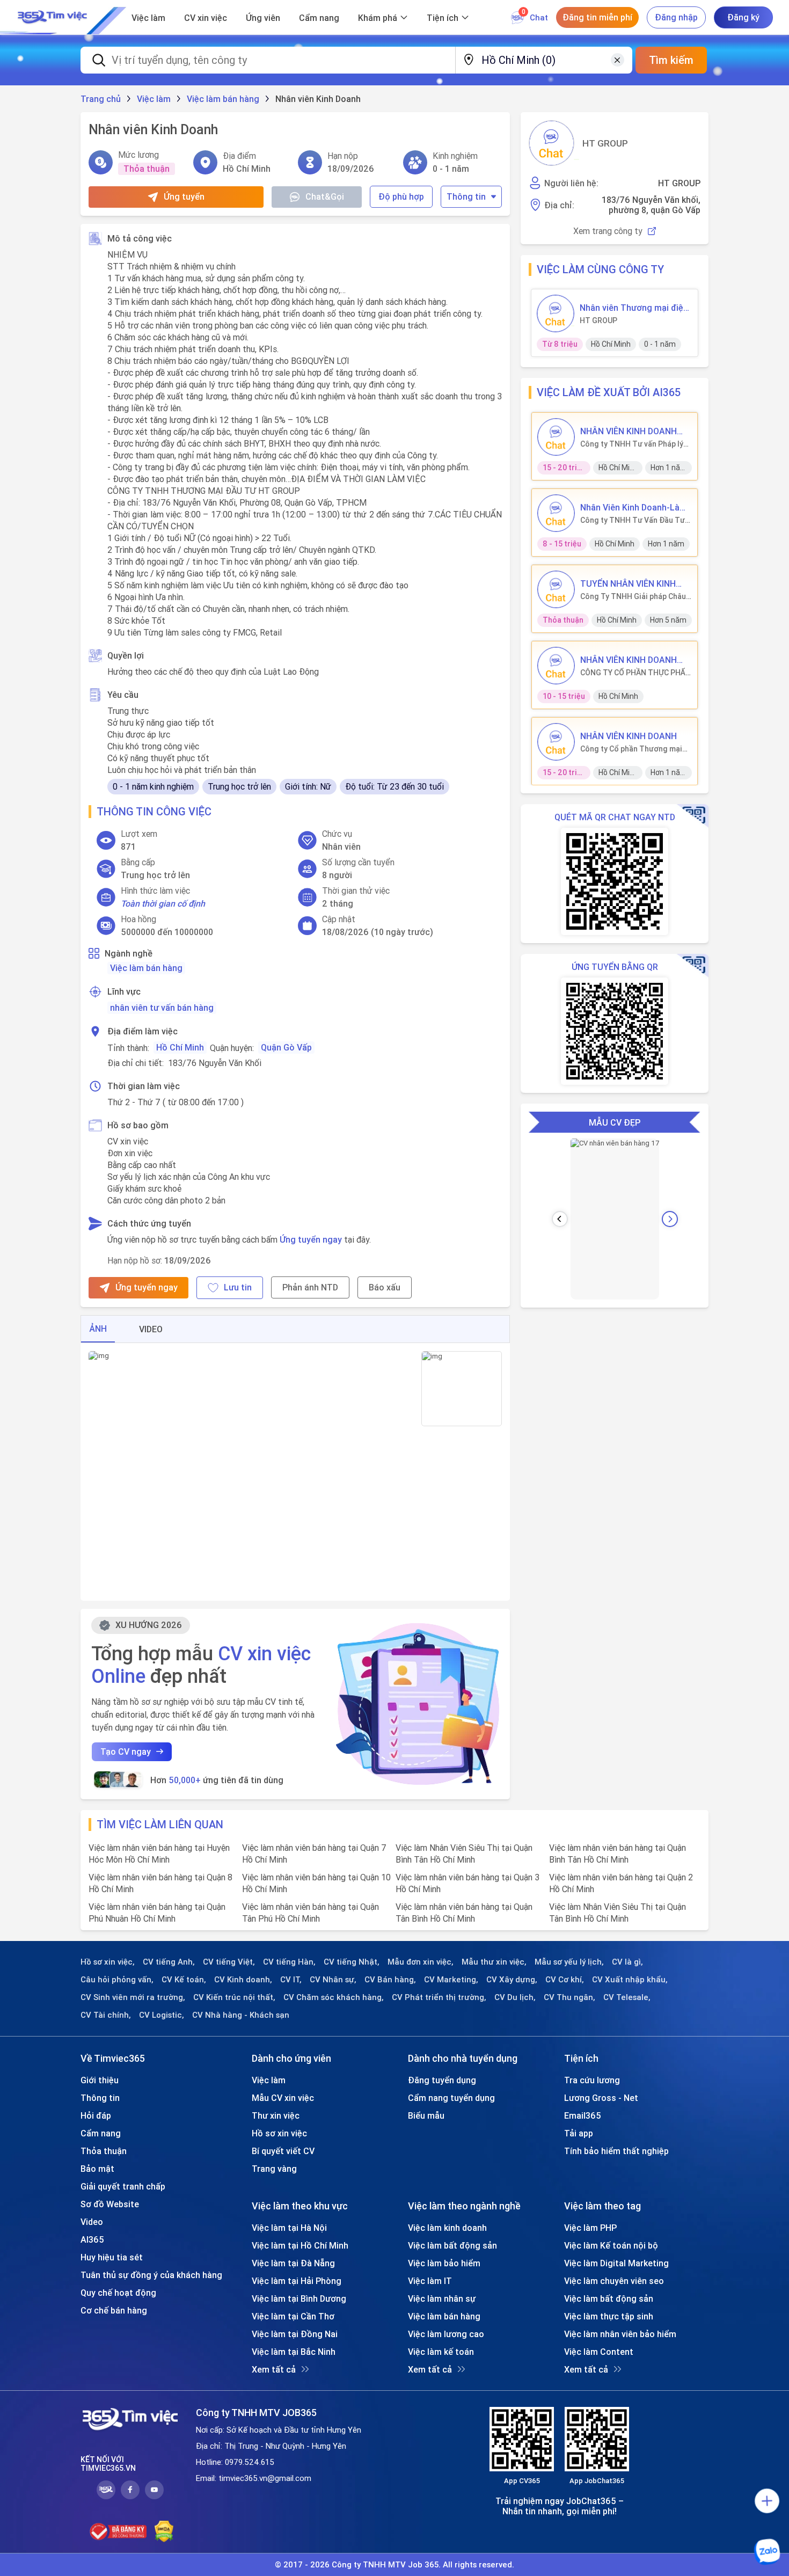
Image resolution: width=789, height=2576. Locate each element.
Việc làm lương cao (446, 2334)
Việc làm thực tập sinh (609, 2316)
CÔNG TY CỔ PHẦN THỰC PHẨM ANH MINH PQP (636, 673)
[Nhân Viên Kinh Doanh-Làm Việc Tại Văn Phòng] (556, 513)
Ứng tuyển (184, 196)
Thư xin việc (276, 2115)
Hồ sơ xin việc (279, 2133)
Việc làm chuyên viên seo (614, 2281)
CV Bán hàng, (390, 1980)
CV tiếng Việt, (229, 1962)
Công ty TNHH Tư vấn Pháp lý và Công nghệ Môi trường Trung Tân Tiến (632, 444)
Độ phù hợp (401, 196)
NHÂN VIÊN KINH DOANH (629, 736)
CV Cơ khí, (565, 1980)
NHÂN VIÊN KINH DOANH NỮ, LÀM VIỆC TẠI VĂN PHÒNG (629, 431)
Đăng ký (743, 17)
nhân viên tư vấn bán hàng (162, 1008)
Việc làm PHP (590, 2228)
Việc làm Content (599, 2352)
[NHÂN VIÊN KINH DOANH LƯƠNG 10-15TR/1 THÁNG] (556, 666)
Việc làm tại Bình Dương (299, 2298)
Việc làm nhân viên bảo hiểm (620, 2334)
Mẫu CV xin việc (283, 2098)
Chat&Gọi (325, 196)
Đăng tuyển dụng (442, 2080)
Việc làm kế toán (441, 2352)
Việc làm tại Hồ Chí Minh (300, 2245)
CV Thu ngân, (569, 1997)
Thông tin (466, 196)
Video (92, 2222)
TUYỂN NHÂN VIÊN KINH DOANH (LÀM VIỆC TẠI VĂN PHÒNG (634, 583)
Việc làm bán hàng (146, 968)
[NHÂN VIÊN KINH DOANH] (556, 742)
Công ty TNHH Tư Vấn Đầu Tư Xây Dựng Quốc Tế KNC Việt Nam (633, 520)
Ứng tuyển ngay (311, 1239)
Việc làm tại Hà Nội (289, 2228)
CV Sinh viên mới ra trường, (133, 1997)
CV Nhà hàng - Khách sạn (241, 2015)
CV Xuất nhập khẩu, (630, 1980)
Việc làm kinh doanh (447, 2228)
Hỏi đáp (96, 2115)
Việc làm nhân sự (442, 2298)
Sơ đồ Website (110, 2204)
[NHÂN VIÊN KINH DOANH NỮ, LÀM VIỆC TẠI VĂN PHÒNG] (556, 437)
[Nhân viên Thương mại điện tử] (556, 313)
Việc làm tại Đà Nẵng (293, 2263)
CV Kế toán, (184, 1980)
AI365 (92, 2239)
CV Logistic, (162, 2015)
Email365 (583, 2115)
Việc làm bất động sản (452, 2245)
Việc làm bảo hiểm (444, 2263)
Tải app (579, 2133)
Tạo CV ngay (126, 1752)
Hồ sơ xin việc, (108, 1962)
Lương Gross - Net (601, 2098)
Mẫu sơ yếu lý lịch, (569, 1962)
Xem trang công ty (608, 231)
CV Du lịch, (515, 1997)
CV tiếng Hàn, (289, 1962)
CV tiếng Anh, (169, 1962)
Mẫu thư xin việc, (494, 1962)
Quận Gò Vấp (286, 1047)
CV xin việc (206, 18)
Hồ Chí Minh (180, 1047)
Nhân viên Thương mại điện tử (634, 308)
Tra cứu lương (592, 2080)
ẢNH (98, 1329)
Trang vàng (274, 2169)
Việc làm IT (430, 2281)
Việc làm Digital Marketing (616, 2263)
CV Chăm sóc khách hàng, (334, 1997)
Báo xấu (385, 1287)
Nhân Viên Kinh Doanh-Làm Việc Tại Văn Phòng (634, 507)
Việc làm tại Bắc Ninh (294, 2352)
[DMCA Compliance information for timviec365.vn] (164, 2531)
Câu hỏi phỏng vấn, (117, 1980)
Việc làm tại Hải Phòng (297, 2281)
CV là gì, (627, 1962)
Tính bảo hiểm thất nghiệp (616, 2151)
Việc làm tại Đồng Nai (295, 2334)
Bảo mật (97, 2169)
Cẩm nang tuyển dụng (451, 2098)
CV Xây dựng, (512, 1980)
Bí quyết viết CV (283, 2151)
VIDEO (151, 1329)
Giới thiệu (100, 2080)
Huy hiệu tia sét (112, 2257)
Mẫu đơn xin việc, (421, 1962)
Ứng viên (263, 18)
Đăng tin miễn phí (597, 17)
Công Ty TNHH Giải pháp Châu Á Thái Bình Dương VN (633, 596)
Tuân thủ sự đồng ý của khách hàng (151, 2275)
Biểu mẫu (426, 2115)
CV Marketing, (451, 1980)
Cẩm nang (319, 18)
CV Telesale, (627, 1997)
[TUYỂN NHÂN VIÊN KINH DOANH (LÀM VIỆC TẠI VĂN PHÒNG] (556, 589)
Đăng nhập (676, 17)
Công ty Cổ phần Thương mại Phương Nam (631, 749)
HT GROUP (605, 143)
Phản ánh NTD (310, 1287)
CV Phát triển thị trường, (439, 1997)
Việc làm (148, 18)
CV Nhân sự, (333, 1980)
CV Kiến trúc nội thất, (234, 1997)
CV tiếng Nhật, (352, 1962)
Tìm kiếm (671, 60)
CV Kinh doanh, (243, 1980)
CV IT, (291, 1980)
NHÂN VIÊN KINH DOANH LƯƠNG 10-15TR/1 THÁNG (633, 660)
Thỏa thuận (104, 2151)
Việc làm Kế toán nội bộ (611, 2245)
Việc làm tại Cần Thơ (293, 2316)
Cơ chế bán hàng (114, 2310)
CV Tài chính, (106, 2015)
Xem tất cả (274, 2369)
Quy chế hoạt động (118, 2293)
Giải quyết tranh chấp (123, 2186)
